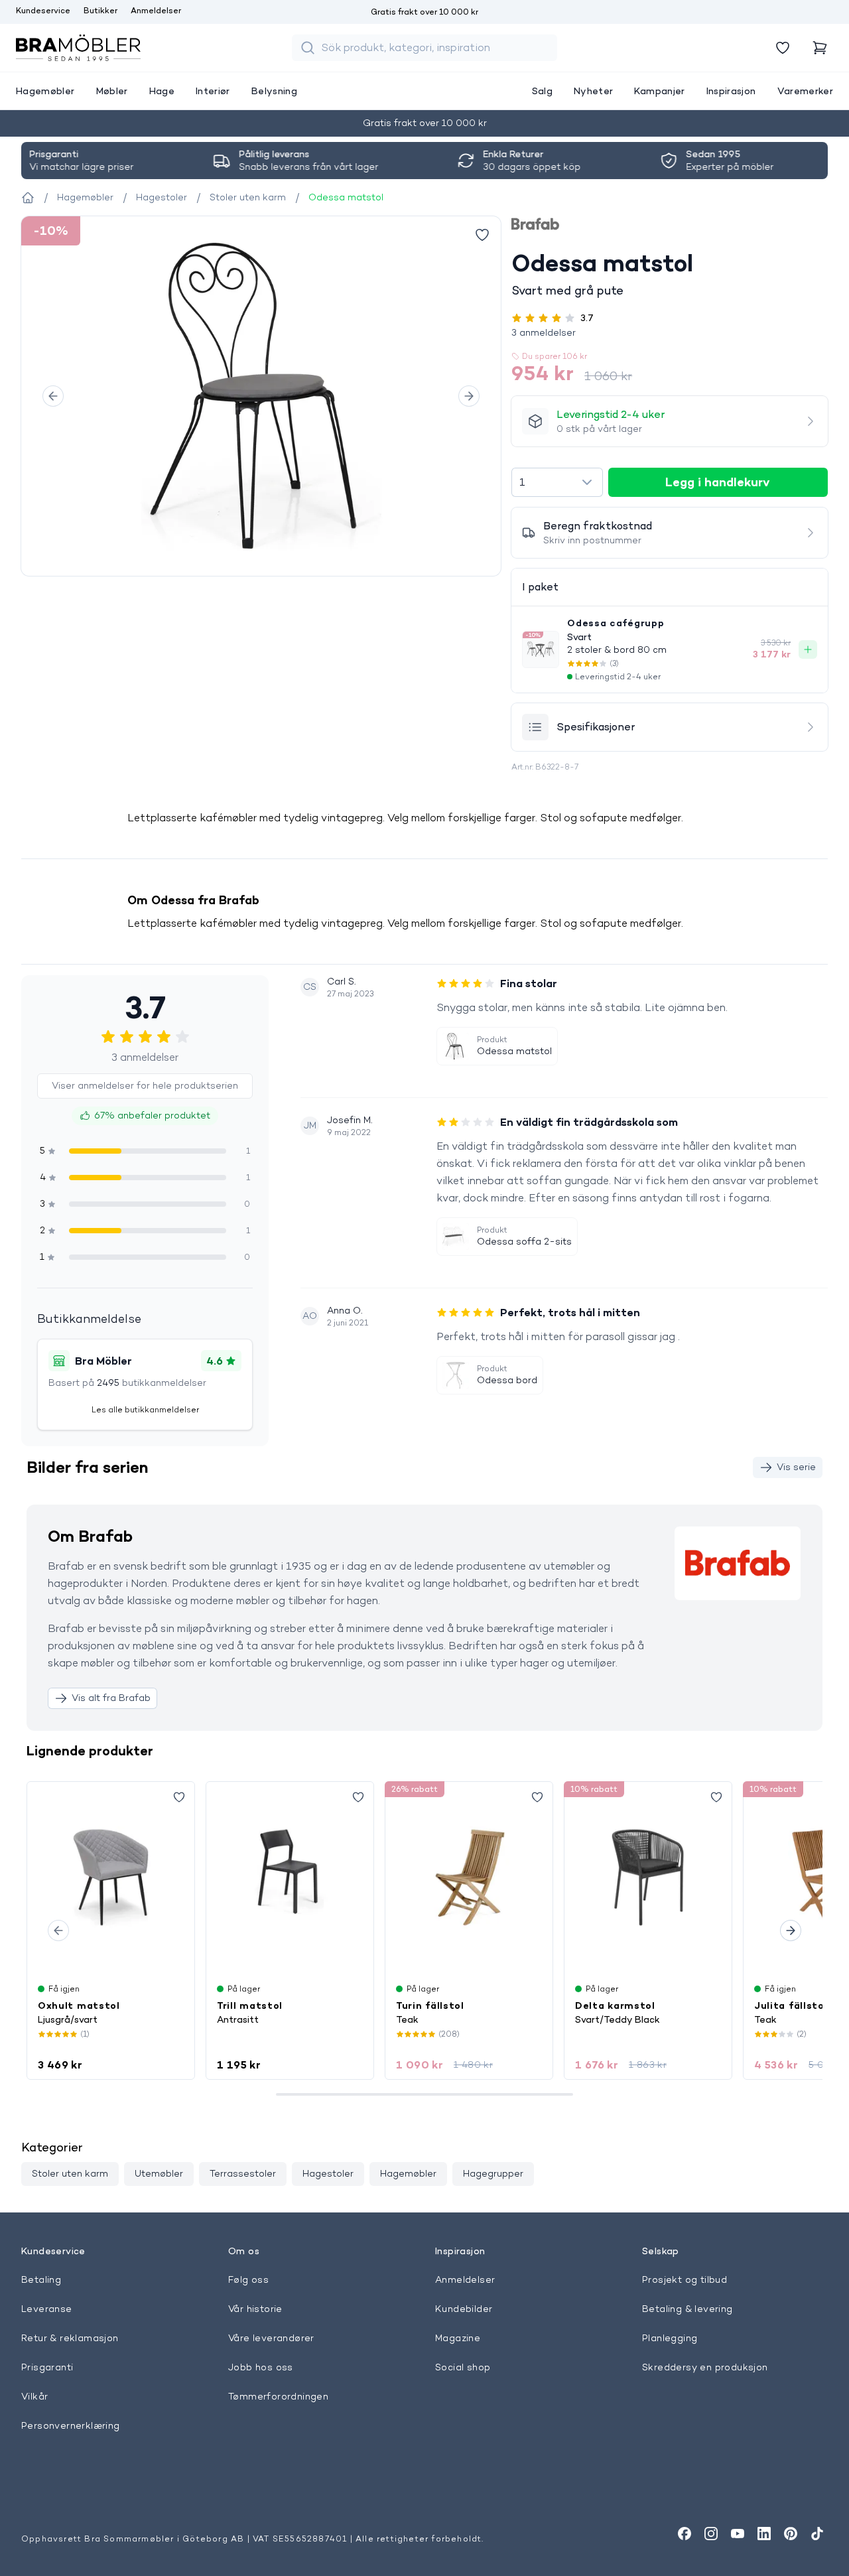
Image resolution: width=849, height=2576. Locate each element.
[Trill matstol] (290, 1877)
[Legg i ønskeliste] (482, 235)
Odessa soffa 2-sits (524, 1241)
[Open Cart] (820, 48)
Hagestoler (328, 2173)
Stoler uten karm (70, 2173)
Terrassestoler (243, 2173)
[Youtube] (738, 2534)
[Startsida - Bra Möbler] (28, 198)
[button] (670, 332)
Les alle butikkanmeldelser (145, 1409)
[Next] (469, 396)
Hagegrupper (493, 2173)
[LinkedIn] (764, 2534)
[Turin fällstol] (469, 1877)
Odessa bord (507, 1380)
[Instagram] (711, 2534)
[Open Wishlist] (783, 48)
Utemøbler (159, 2173)
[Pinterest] (791, 2534)
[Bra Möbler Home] (78, 48)
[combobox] (557, 482)
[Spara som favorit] (179, 1797)
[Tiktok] (817, 2534)
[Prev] (53, 396)
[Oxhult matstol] (111, 1877)
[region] (261, 396)
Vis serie (796, 1467)
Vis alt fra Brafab (111, 1698)
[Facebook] (685, 2534)
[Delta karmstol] (648, 1877)
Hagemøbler (408, 2173)
